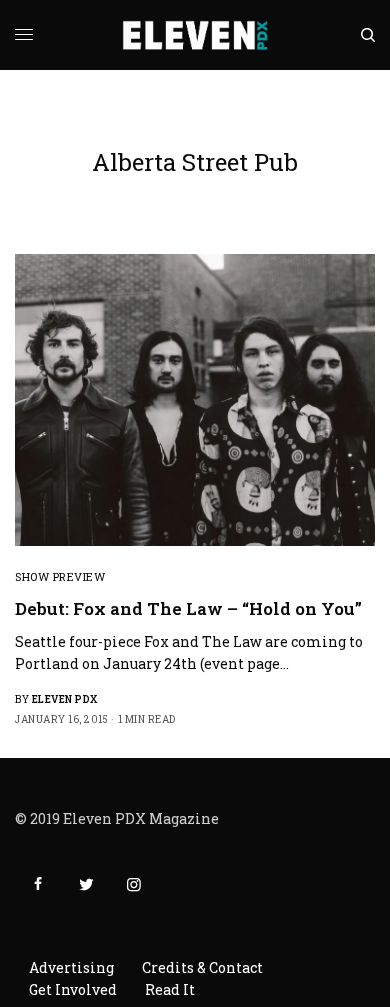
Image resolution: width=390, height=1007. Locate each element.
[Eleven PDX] (195, 35)
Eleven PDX (65, 699)
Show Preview (60, 576)
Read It (170, 989)
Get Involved (73, 989)
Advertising (71, 967)
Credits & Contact (202, 967)
